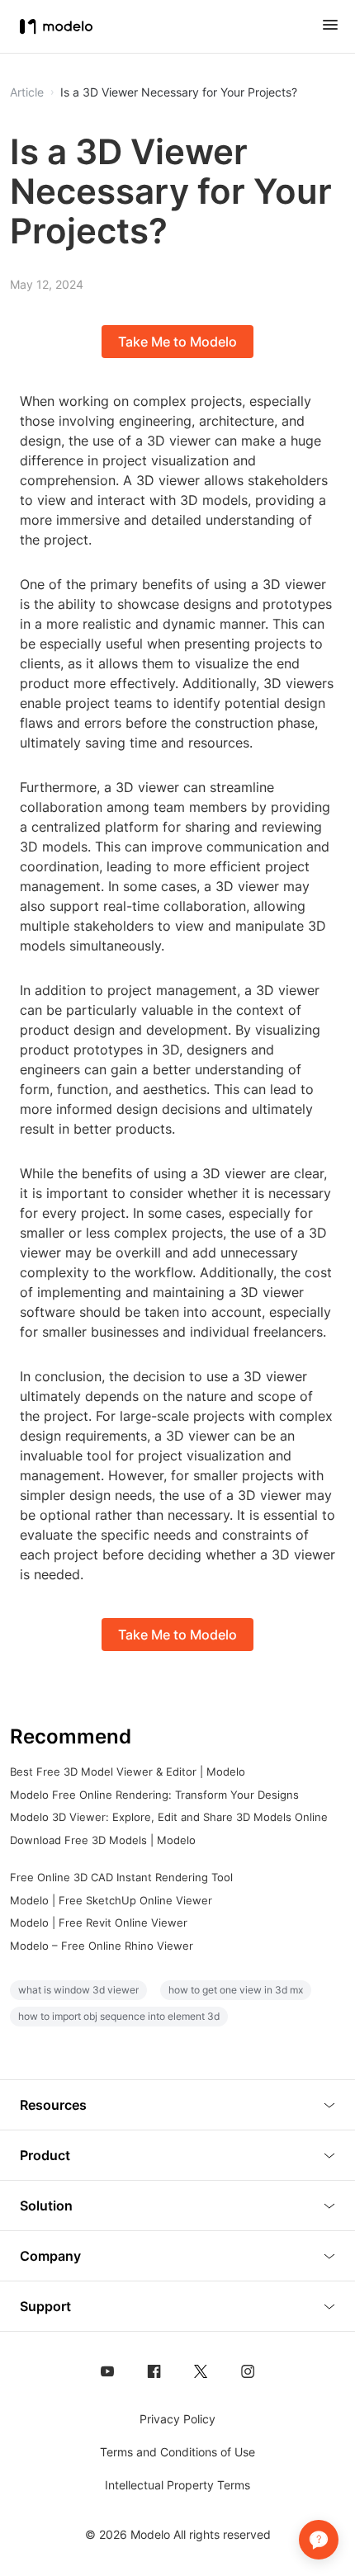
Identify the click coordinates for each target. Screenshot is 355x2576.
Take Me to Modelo (177, 342)
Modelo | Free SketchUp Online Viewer (111, 1900)
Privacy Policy (177, 2419)
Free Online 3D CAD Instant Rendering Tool (121, 1877)
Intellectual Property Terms (177, 2485)
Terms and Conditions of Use (177, 2452)
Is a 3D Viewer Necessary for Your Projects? (179, 92)
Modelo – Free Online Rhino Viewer (102, 1946)
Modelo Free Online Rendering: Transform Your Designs (154, 1795)
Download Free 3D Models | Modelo (103, 1840)
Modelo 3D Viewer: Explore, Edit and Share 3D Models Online (169, 1817)
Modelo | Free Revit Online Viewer (99, 1923)
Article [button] (27, 92)
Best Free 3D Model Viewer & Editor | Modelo (128, 1772)
